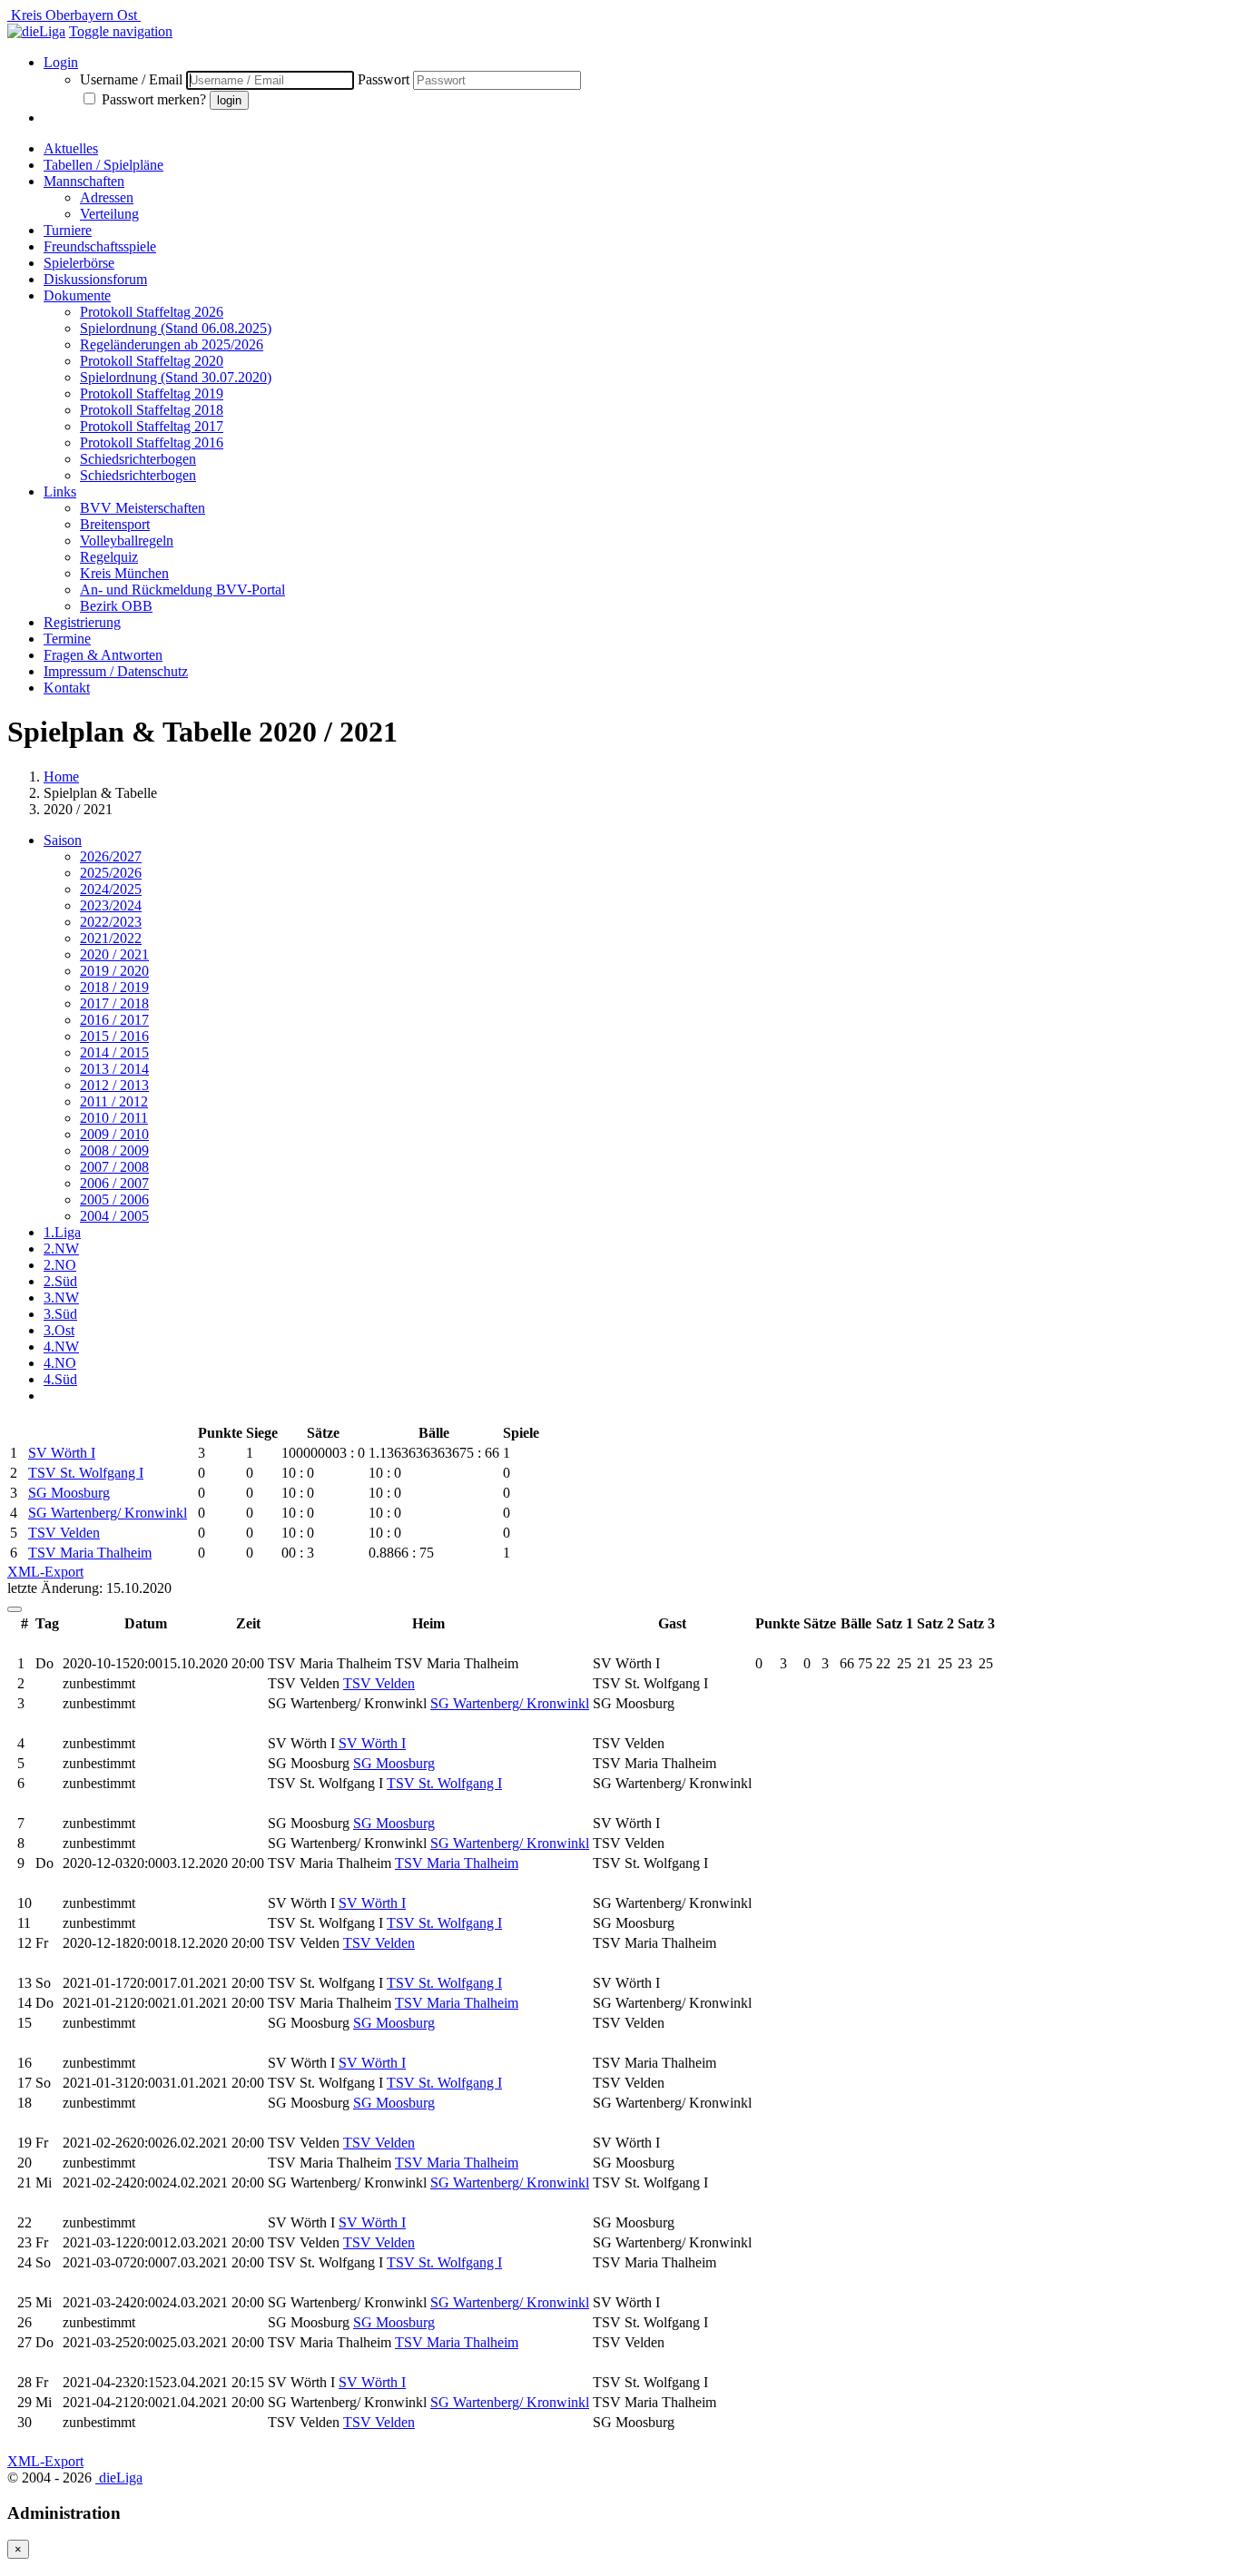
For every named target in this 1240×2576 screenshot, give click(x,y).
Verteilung (109, 214)
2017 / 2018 (114, 1003)
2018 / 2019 (114, 987)
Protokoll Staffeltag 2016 (152, 442)
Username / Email (131, 79)
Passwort (384, 79)
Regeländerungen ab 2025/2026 (172, 344)
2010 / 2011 (114, 1118)
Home (61, 777)
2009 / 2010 (114, 1134)
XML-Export (45, 1572)
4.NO (60, 1363)
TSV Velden (64, 1533)
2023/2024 (111, 905)
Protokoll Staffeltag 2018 (152, 410)
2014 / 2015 (114, 1052)
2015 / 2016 (114, 1036)
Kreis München (124, 573)
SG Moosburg (69, 1493)
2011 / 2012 (114, 1101)
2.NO (60, 1265)
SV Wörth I (62, 1453)
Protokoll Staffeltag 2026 (152, 312)
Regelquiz (109, 557)
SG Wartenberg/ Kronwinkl (108, 1513)
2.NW (61, 1249)
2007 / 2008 (114, 1167)
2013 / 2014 (114, 1069)
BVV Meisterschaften (143, 508)
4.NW (61, 1347)
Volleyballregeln (127, 541)
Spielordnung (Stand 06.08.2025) (176, 328)
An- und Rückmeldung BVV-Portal (182, 590)
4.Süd (60, 1379)
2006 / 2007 (114, 1183)
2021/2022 (111, 938)
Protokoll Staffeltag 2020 (152, 361)
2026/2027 (111, 856)
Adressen (107, 197)
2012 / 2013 (114, 1085)
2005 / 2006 (114, 1200)
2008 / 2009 (114, 1150)
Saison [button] (63, 840)
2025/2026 (111, 873)
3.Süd (60, 1314)
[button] (121, 31)
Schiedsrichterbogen (138, 459)
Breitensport (115, 524)
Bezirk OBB (116, 606)
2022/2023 (111, 922)
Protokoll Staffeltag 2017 (152, 426)
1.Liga (62, 1232)
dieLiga (119, 2478)
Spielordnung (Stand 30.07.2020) (176, 377)
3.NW (61, 1298)
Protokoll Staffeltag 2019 (152, 393)
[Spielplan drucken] (15, 1609)
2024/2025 (111, 889)
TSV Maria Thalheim (90, 1553)
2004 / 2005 (114, 1216)
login (229, 100)
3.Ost (59, 1330)
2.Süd (60, 1281)
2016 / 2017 (114, 1020)
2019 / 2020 (114, 971)
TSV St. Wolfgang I (86, 1473)
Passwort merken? (156, 99)
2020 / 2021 (114, 954)
